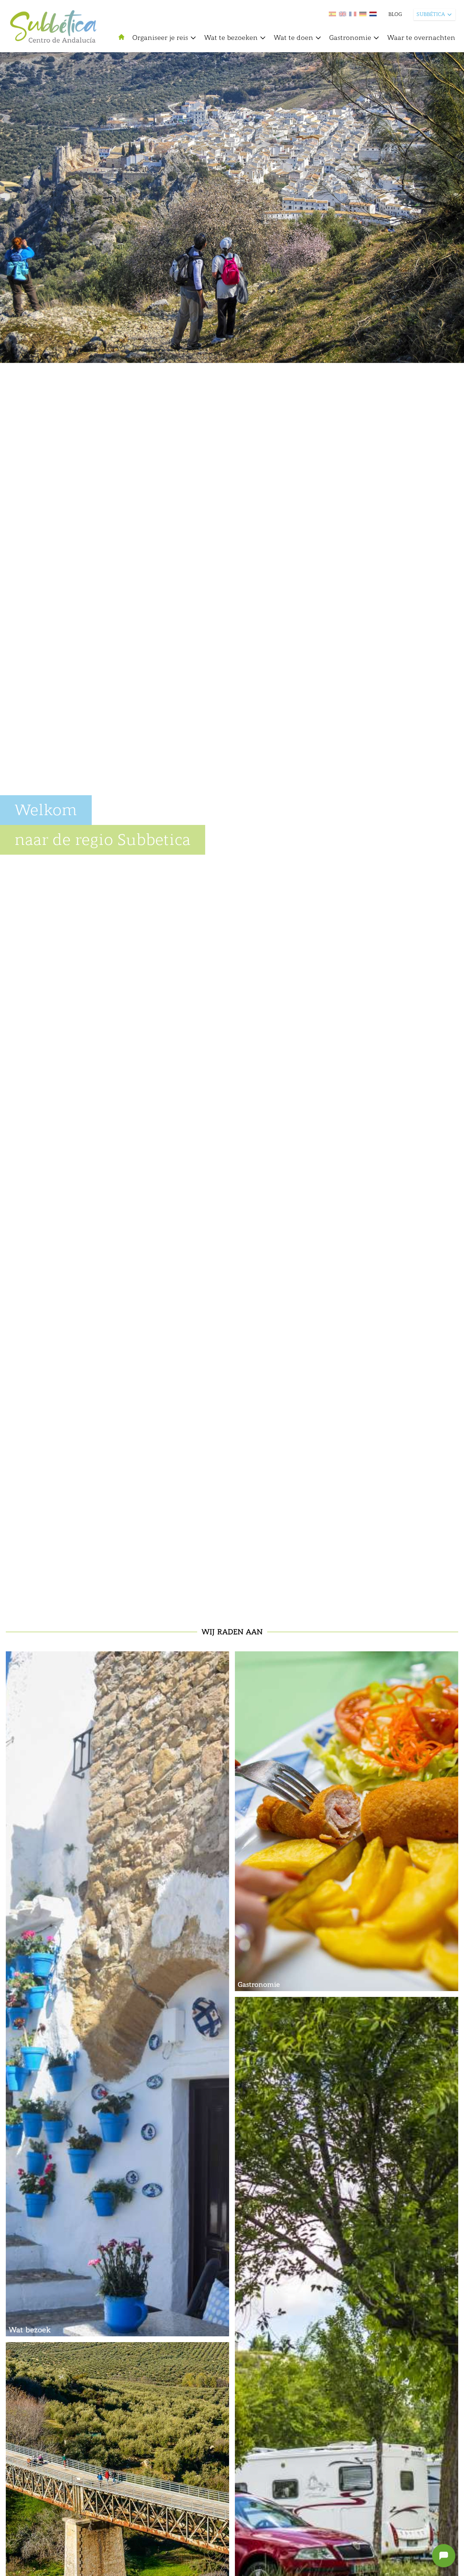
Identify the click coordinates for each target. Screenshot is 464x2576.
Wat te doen (293, 38)
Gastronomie (350, 38)
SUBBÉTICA (431, 14)
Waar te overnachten (421, 38)
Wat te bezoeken (231, 38)
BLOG (395, 14)
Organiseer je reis (160, 38)
